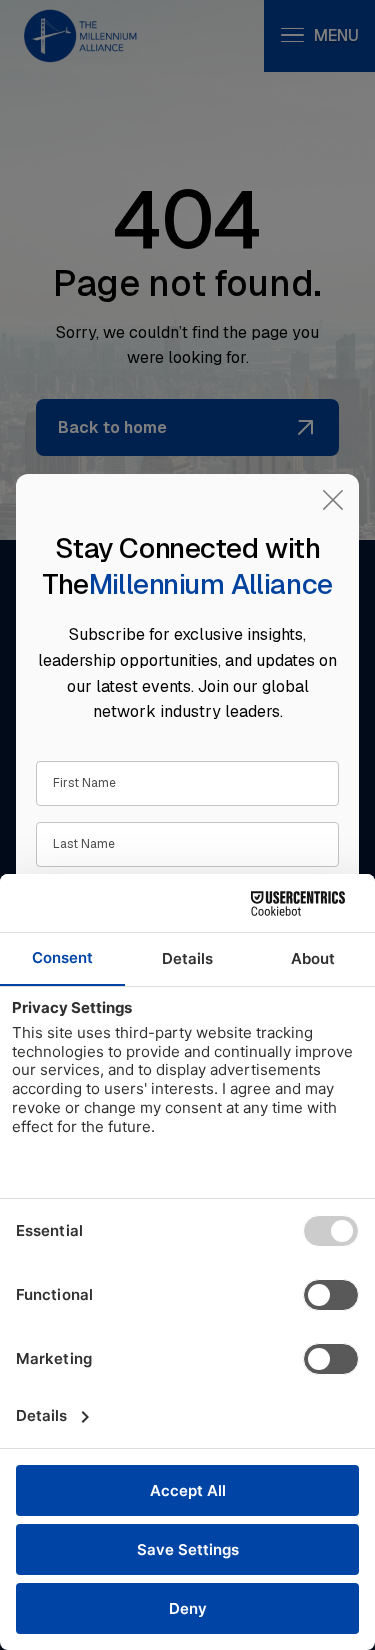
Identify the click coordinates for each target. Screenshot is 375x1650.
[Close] (333, 500)
